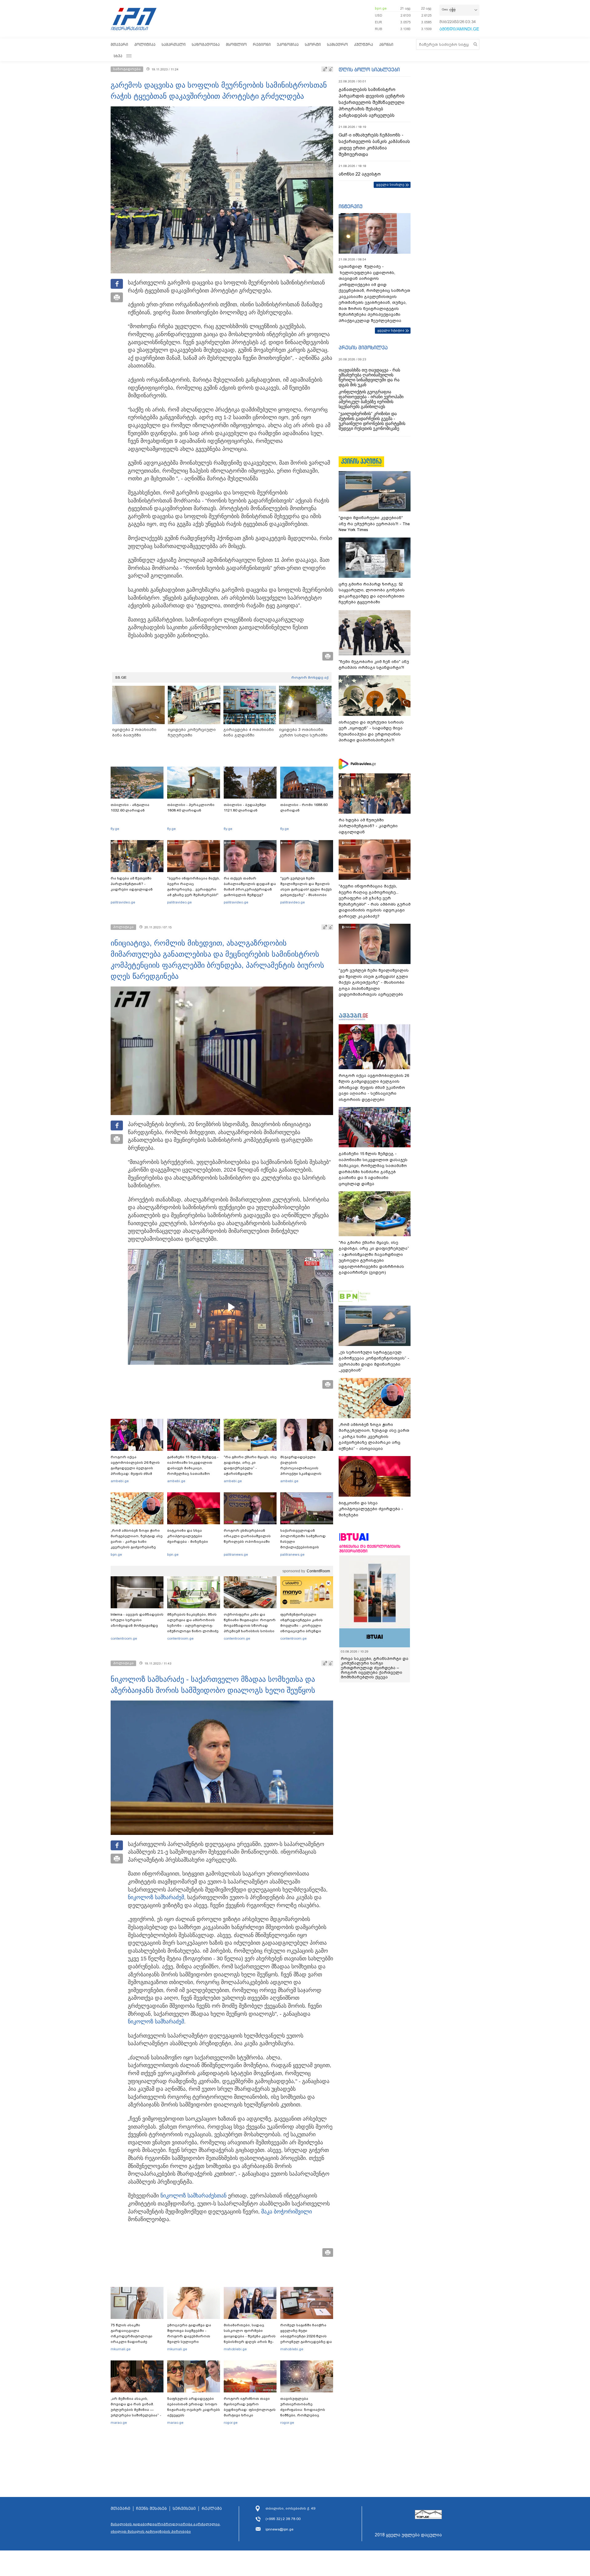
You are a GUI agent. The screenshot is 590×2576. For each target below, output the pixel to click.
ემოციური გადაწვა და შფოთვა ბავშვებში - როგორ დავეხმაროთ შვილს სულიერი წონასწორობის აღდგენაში (189, 2339)
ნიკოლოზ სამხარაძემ (156, 1897)
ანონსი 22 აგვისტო (360, 174)
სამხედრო (337, 44)
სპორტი (313, 44)
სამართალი (174, 44)
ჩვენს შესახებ (151, 2509)
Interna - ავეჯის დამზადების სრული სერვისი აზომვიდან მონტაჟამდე (137, 1620)
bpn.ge (381, 8)
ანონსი (386, 44)
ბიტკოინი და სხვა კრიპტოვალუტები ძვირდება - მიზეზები (188, 1536)
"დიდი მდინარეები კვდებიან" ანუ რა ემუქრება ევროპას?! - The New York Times (374, 524)
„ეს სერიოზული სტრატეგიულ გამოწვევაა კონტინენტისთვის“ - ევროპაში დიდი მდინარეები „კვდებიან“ (374, 1361)
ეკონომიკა (288, 44)
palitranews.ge (236, 1554)
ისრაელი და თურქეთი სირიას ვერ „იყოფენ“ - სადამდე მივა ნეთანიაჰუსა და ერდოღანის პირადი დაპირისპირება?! (371, 731)
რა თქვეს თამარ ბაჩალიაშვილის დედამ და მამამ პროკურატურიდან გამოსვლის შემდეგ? (250, 887)
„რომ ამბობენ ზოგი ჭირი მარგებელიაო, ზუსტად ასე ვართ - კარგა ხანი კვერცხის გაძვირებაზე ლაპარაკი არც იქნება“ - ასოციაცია (137, 1544)
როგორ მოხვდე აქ (310, 677)
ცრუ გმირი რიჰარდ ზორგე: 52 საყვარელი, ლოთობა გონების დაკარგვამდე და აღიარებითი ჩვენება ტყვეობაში (372, 593)
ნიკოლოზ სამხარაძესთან (193, 2196)
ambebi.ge (120, 1481)
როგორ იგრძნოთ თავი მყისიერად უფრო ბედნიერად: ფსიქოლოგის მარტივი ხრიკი (250, 2407)
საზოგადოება (206, 44)
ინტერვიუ (351, 206)
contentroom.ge (124, 1638)
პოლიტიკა (145, 44)
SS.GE (121, 677)
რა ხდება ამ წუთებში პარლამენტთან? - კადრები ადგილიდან (132, 884)
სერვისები (184, 2509)
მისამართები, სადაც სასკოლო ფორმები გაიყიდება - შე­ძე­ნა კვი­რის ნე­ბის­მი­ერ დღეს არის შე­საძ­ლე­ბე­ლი (250, 2336)
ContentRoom (318, 1571)
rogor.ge (231, 2423)
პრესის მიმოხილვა (363, 347)
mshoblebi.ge (235, 2349)
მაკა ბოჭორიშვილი (287, 2212)
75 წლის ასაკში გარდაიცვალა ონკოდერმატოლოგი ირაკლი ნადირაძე (132, 2333)
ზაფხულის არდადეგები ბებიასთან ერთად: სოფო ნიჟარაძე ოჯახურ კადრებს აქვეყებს (194, 2407)
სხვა (118, 56)
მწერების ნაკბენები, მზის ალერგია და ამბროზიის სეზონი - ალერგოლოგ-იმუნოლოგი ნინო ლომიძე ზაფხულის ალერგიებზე (193, 1625)
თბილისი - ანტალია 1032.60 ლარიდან (130, 808)
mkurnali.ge (121, 2349)
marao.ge (119, 2423)
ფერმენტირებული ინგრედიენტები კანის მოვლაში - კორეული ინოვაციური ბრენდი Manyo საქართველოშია (303, 1625)
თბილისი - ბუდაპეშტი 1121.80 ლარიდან (245, 808)
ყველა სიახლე (390, 185)
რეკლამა (212, 2509)
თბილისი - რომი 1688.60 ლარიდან (304, 808)
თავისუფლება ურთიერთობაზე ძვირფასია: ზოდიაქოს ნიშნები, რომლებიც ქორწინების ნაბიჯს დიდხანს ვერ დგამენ (303, 2412)
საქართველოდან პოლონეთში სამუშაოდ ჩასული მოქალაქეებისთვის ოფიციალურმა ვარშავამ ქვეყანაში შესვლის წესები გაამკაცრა (306, 1547)
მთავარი (119, 44)
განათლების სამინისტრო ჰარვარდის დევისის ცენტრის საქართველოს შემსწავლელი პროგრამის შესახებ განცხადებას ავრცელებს (372, 102)
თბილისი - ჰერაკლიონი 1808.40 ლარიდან (191, 808)
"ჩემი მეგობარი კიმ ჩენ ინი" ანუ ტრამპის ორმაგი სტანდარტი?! (374, 665)
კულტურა (364, 44)
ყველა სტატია (391, 330)
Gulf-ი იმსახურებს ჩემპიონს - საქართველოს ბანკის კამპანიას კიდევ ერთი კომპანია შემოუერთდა (374, 145)
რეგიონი (262, 44)
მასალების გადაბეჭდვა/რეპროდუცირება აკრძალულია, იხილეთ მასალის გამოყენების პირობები (166, 2528)
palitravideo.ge (123, 902)
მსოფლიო (236, 44)
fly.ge (115, 829)
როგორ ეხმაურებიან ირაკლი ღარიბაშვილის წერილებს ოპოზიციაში (247, 1536)
